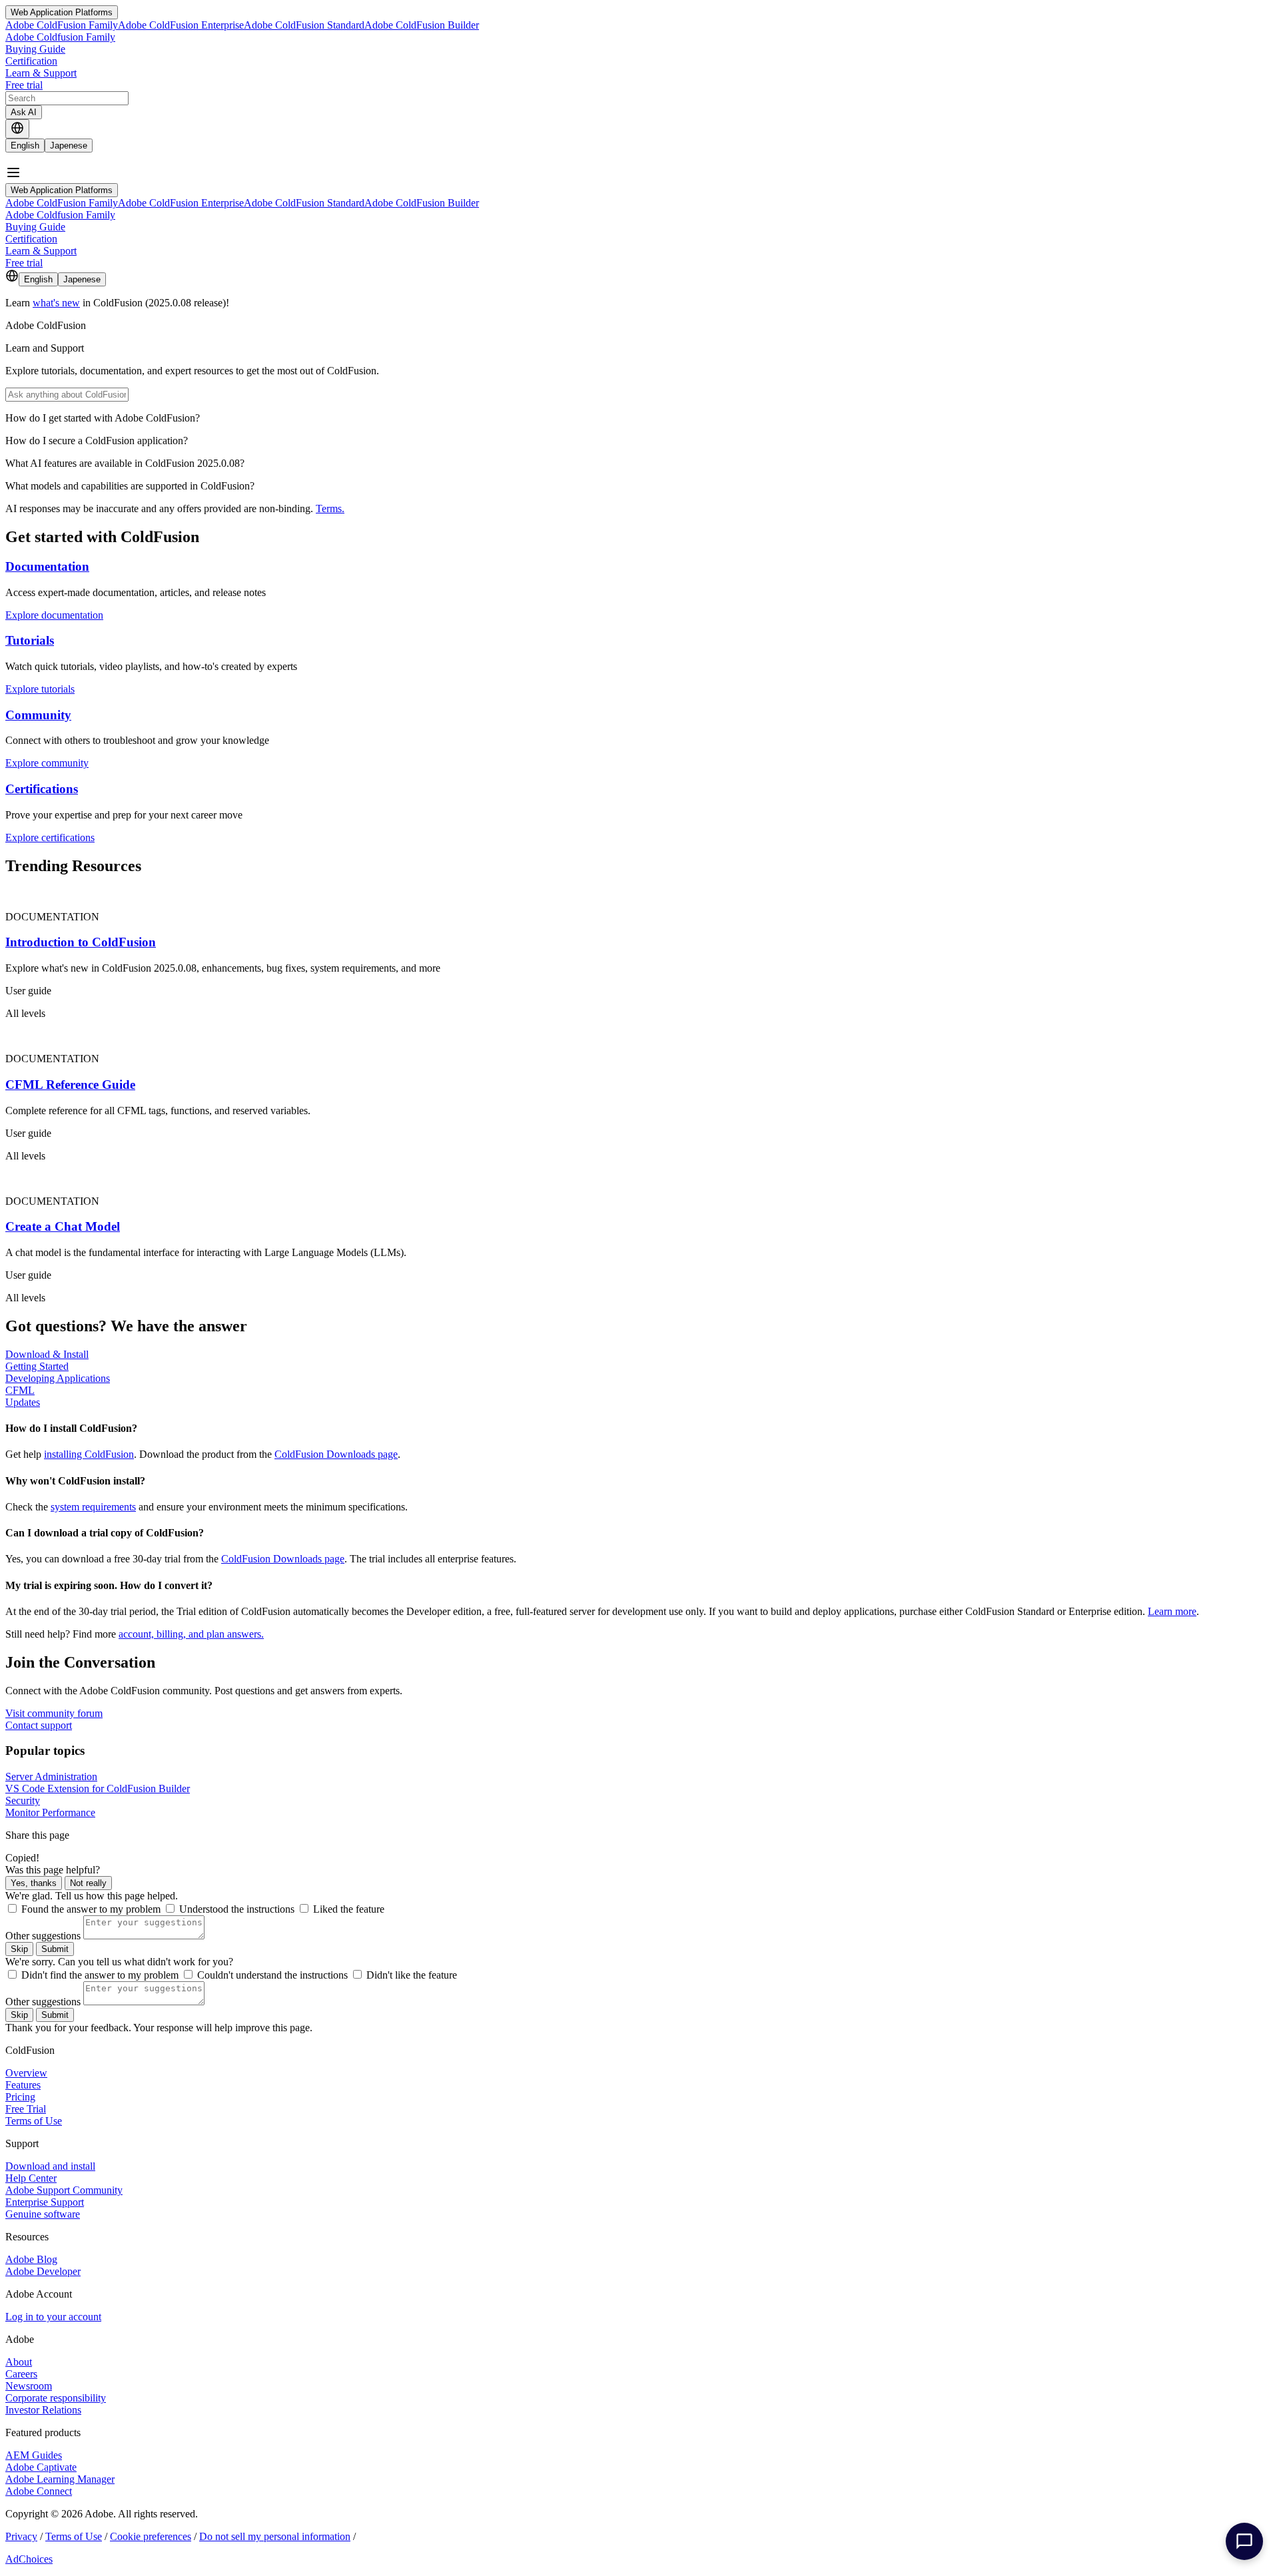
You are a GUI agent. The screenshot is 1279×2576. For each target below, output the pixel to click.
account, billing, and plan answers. (191, 1634)
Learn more (1172, 1611)
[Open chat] (1244, 2541)
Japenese (69, 146)
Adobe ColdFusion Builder (422, 25)
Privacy (21, 2536)
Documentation (47, 566)
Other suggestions (43, 1936)
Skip (19, 1949)
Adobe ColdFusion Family (62, 25)
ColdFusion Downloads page (336, 1454)
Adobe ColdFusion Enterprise (181, 25)
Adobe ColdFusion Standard (304, 25)
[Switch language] (17, 129)
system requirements (93, 1507)
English (25, 146)
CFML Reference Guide (70, 1085)
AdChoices (29, 2559)
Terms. (330, 508)
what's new (56, 303)
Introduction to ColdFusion (81, 942)
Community (38, 715)
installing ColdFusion (89, 1454)
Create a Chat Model (63, 1226)
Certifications (42, 789)
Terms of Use (74, 2536)
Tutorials (30, 640)
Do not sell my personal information (275, 2536)
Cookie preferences (151, 2536)
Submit (55, 1949)
